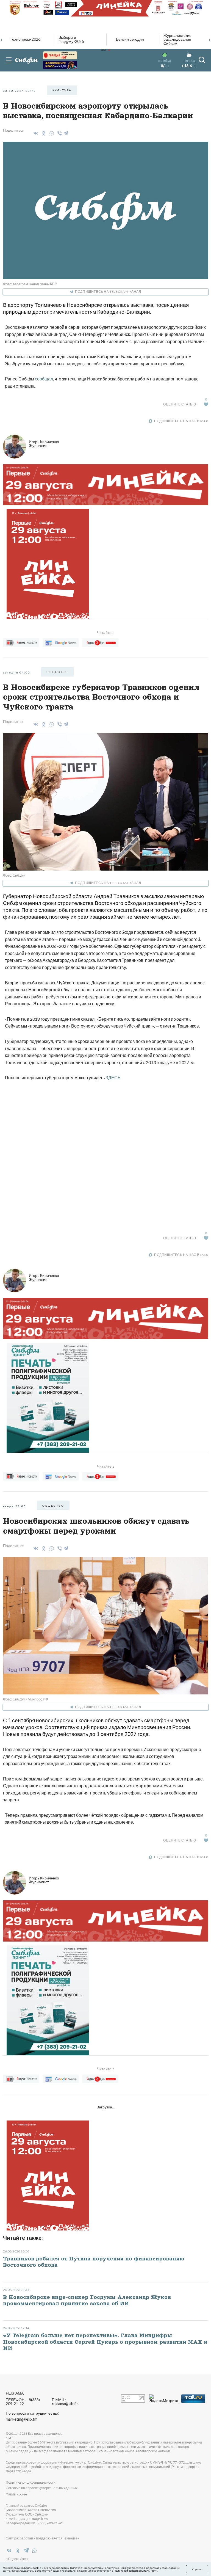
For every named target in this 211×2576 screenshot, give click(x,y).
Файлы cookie (16, 2494)
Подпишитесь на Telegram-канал (108, 292)
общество (57, 672)
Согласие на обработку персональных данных (42, 2488)
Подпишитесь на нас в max (181, 421)
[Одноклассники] (43, 133)
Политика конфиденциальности (31, 2482)
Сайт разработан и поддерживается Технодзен (43, 2538)
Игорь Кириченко (44, 444)
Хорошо (197, 2569)
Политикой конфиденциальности (136, 2571)
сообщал (44, 379)
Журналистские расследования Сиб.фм (177, 39)
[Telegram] (66, 132)
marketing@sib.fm (22, 2419)
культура (62, 90)
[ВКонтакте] (35, 133)
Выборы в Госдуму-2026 (71, 39)
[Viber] (59, 133)
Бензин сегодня (130, 39)
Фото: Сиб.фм (14, 875)
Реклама (15, 2393)
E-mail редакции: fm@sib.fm (27, 2519)
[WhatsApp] (51, 133)
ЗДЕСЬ (113, 1077)
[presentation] (2, 39)
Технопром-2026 (25, 39)
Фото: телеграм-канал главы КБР (30, 284)
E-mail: (65, 2402)
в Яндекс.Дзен (17, 2559)
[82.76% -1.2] (60, 55)
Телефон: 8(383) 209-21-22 (23, 2402)
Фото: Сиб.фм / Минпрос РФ (26, 1699)
